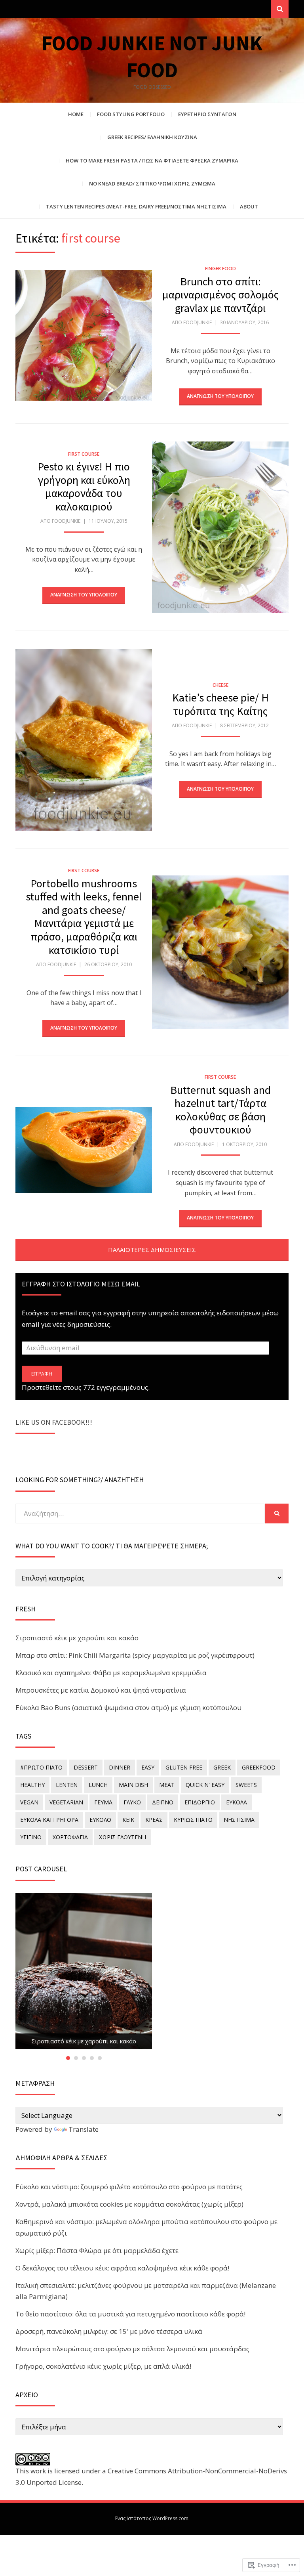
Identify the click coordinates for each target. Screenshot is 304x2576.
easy (148, 1767)
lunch (98, 1785)
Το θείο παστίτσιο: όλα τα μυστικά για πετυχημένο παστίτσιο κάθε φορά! (130, 2314)
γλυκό (132, 1802)
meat (167, 1785)
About (249, 206)
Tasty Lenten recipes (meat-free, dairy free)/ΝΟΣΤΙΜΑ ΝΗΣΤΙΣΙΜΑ (136, 206)
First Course (84, 454)
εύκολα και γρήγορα (49, 1820)
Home (76, 114)
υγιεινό (31, 1837)
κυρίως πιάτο (193, 1820)
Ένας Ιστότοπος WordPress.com (152, 2518)
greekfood (259, 1767)
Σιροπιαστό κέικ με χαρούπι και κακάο (77, 1638)
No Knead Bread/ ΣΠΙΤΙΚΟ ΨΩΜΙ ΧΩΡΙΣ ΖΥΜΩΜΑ (152, 183)
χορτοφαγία (70, 1837)
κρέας (154, 1820)
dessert (86, 1767)
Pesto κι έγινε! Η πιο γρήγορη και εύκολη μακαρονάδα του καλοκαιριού (84, 486)
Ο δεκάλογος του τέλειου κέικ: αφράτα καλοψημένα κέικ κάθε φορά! (122, 2268)
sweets (246, 1785)
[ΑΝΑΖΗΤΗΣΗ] (277, 1513)
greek (222, 1767)
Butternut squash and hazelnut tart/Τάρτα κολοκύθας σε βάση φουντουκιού (220, 1110)
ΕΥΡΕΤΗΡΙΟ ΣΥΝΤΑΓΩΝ (207, 114)
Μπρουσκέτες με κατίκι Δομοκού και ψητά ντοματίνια (101, 1690)
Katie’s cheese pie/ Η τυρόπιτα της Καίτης (220, 704)
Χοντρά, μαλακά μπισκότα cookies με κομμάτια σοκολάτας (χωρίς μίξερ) (129, 2204)
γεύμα (103, 1802)
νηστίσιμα (239, 1820)
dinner (120, 1767)
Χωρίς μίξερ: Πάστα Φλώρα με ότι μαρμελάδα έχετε (97, 2250)
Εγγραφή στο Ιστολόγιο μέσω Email (81, 1284)
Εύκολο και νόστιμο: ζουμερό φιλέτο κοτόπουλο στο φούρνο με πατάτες (129, 2187)
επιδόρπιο (200, 1802)
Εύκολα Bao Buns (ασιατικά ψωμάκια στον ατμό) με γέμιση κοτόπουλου (128, 1707)
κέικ (128, 1820)
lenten (67, 1785)
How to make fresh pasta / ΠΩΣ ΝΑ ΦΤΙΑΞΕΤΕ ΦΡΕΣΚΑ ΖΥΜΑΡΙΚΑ (152, 161)
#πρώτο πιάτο (41, 1767)
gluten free (184, 1767)
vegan (29, 1802)
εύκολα (237, 1802)
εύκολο (100, 1820)
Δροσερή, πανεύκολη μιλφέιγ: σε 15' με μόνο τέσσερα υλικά (109, 2331)
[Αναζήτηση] (280, 9)
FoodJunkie (198, 322)
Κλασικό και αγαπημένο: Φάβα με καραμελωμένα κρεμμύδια (111, 1673)
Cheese (220, 685)
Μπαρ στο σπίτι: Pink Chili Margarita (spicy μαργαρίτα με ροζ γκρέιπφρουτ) (135, 1655)
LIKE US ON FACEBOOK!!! (54, 1422)
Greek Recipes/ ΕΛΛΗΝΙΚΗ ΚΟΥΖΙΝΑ (152, 137)
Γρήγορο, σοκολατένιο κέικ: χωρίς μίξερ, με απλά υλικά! (103, 2366)
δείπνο (163, 1802)
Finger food (220, 268)
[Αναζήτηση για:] (140, 1513)
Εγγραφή (42, 1374)
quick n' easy (205, 1785)
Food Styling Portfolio (131, 114)
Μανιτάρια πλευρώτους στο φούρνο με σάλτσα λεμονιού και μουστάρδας (132, 2349)
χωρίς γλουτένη (123, 1837)
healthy (32, 1785)
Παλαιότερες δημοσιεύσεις (152, 1250)
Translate (84, 2129)
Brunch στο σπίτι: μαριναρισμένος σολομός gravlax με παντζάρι (220, 295)
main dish (133, 1785)
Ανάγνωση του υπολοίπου (220, 396)
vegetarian (66, 1802)
